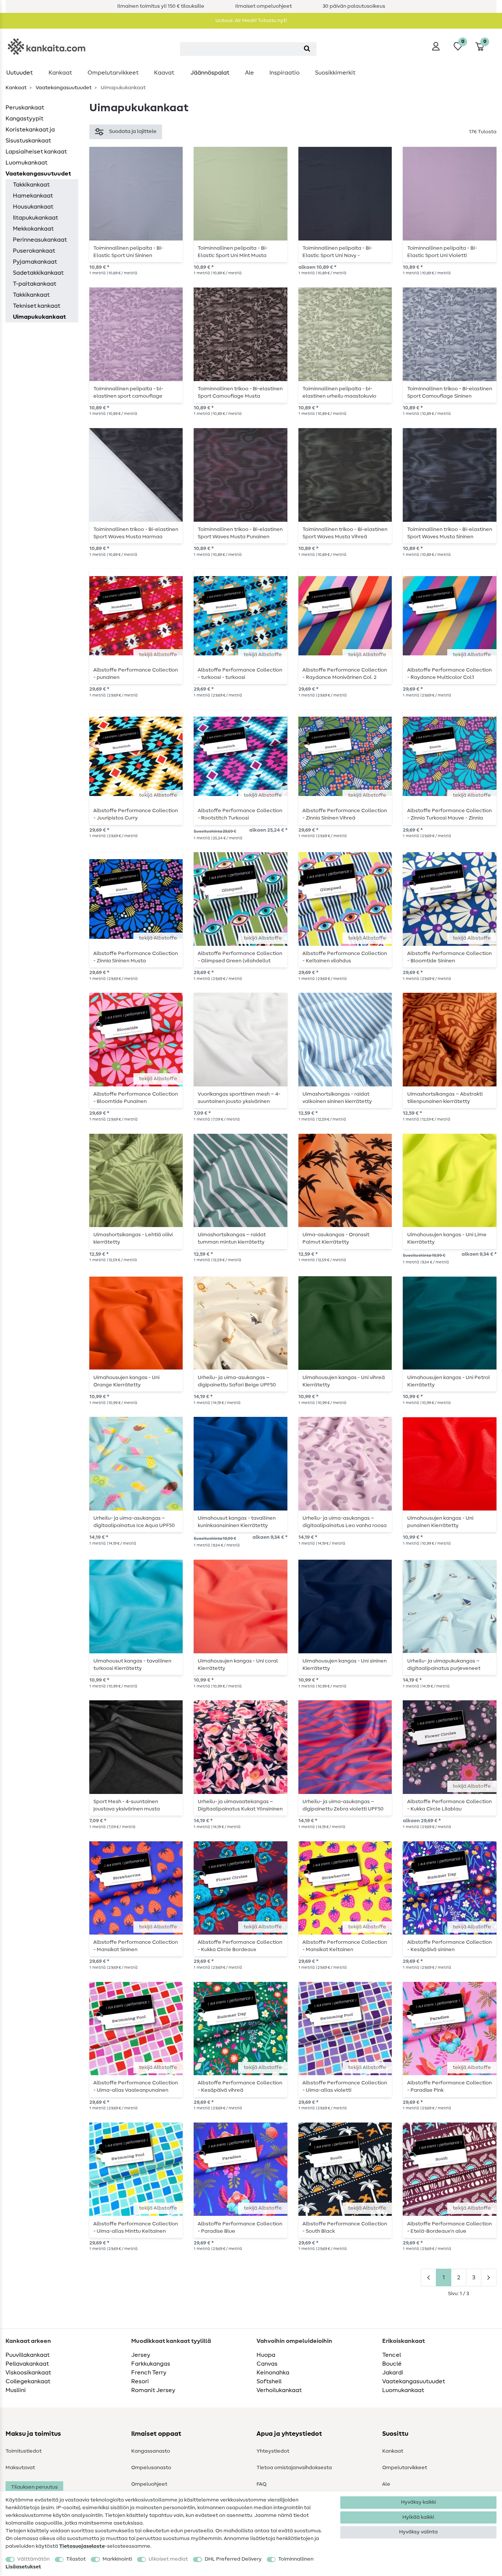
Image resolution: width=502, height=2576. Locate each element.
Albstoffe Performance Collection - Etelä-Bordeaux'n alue (449, 2228)
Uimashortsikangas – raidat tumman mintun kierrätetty (232, 1238)
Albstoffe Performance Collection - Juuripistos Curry (136, 814)
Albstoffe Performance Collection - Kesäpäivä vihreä (240, 2087)
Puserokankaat (34, 251)
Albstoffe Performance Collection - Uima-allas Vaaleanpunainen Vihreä (136, 2087)
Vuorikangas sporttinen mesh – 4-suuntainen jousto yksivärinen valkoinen (239, 1098)
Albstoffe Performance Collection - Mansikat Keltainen (345, 1946)
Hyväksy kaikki (418, 2502)
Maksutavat (20, 2468)
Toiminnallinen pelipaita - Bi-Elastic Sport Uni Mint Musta (233, 252)
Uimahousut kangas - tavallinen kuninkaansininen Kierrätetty (237, 1522)
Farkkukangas (151, 2364)
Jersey (141, 2355)
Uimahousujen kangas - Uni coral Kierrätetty (238, 1665)
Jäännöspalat (210, 73)
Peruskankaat (25, 108)
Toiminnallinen (296, 2559)
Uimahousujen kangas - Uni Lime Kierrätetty (447, 1238)
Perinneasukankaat (40, 240)
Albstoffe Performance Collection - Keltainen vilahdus (345, 957)
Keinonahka (273, 2373)
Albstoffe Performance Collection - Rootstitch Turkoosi (240, 814)
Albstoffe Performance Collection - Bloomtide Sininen (449, 957)
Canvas (267, 2364)
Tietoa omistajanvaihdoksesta (294, 2468)
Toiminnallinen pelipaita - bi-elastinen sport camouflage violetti (128, 392)
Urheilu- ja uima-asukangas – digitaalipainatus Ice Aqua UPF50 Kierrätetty (134, 1522)
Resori (140, 2381)
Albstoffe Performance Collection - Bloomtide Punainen (136, 1098)
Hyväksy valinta (418, 2532)
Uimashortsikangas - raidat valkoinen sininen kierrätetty (337, 1098)
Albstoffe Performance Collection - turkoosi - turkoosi (240, 674)
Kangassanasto (151, 2451)
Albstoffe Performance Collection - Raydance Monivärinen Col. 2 (345, 674)
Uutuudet (19, 73)
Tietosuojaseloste (82, 2546)
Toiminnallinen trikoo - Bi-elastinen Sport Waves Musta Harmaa (136, 533)
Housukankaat (33, 207)
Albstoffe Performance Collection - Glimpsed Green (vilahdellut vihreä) (240, 957)
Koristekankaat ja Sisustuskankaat (30, 135)
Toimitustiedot (24, 2451)
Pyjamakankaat (35, 262)
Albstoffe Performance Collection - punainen (136, 674)
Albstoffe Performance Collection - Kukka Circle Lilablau (449, 1805)
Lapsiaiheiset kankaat (36, 152)
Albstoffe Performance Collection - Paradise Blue (240, 2228)
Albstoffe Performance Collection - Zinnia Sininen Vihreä (345, 814)
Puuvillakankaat (28, 2355)
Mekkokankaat (33, 229)
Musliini (16, 2390)
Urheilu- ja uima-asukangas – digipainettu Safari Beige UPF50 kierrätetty (237, 1381)
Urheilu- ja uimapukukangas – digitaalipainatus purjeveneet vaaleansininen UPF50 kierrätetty (448, 1665)
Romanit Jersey (153, 2390)
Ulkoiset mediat (168, 2559)
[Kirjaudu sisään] (436, 46)
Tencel (392, 2355)
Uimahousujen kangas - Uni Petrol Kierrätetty (449, 1381)
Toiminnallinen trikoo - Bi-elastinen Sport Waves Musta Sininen (450, 533)
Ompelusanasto (151, 2468)
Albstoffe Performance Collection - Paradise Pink (449, 2087)
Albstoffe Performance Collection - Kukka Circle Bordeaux (240, 1946)
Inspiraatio (284, 73)
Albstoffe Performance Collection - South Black (345, 2228)
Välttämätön (33, 2559)
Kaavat (164, 73)
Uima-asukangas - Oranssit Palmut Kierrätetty (336, 1238)
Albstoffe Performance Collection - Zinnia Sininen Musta (136, 957)
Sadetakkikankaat (38, 273)
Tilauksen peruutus (34, 2487)
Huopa (266, 2355)
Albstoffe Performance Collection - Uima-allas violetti (345, 2087)
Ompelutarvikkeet (113, 73)
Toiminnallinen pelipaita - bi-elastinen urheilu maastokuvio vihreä (339, 392)
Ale (250, 73)
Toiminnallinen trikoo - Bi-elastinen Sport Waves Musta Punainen (240, 533)
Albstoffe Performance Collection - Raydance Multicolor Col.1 (449, 674)
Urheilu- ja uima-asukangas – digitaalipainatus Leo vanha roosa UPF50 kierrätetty (345, 1522)
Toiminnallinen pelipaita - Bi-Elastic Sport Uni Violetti (442, 252)
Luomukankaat (26, 163)
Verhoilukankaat (279, 2390)
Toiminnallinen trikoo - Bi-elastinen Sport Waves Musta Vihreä (345, 533)
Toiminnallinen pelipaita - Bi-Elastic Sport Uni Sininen (128, 252)
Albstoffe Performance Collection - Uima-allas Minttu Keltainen (136, 2228)
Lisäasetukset (23, 2567)
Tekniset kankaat (37, 306)
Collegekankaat (28, 2381)
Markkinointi (117, 2559)
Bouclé (392, 2364)
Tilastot (76, 2559)
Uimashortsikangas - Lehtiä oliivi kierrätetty (133, 1238)
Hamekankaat (33, 196)
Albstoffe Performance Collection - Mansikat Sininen (136, 1946)
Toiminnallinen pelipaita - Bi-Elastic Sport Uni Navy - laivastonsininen (337, 252)
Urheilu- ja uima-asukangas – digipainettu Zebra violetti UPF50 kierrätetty (343, 1805)
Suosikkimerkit (335, 73)
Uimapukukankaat (39, 317)
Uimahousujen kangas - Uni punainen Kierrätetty (440, 1522)
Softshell (269, 2381)
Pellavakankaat (27, 2364)
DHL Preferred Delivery (233, 2559)
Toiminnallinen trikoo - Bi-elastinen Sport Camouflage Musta (240, 392)
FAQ (261, 2484)
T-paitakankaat (35, 284)
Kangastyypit (24, 119)
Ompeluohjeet (149, 2484)
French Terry (149, 2373)
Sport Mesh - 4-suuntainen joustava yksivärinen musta (127, 1805)
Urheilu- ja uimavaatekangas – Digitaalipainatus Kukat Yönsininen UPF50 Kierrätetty (240, 1805)
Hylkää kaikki (418, 2517)
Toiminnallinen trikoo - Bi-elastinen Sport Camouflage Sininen (450, 392)
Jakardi (393, 2373)
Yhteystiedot (273, 2451)
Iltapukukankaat (35, 218)
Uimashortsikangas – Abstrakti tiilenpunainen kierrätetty (445, 1098)
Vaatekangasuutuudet (63, 88)
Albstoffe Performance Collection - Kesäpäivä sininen (449, 1946)
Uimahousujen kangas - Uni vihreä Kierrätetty (344, 1381)
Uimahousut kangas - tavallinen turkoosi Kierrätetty (132, 1665)
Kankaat (60, 73)
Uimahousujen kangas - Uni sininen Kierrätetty (345, 1665)
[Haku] (307, 49)
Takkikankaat (31, 185)
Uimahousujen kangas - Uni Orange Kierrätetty (126, 1381)
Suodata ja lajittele (133, 131)
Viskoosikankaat (28, 2373)
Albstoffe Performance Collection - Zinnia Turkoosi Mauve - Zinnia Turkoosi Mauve (449, 814)
